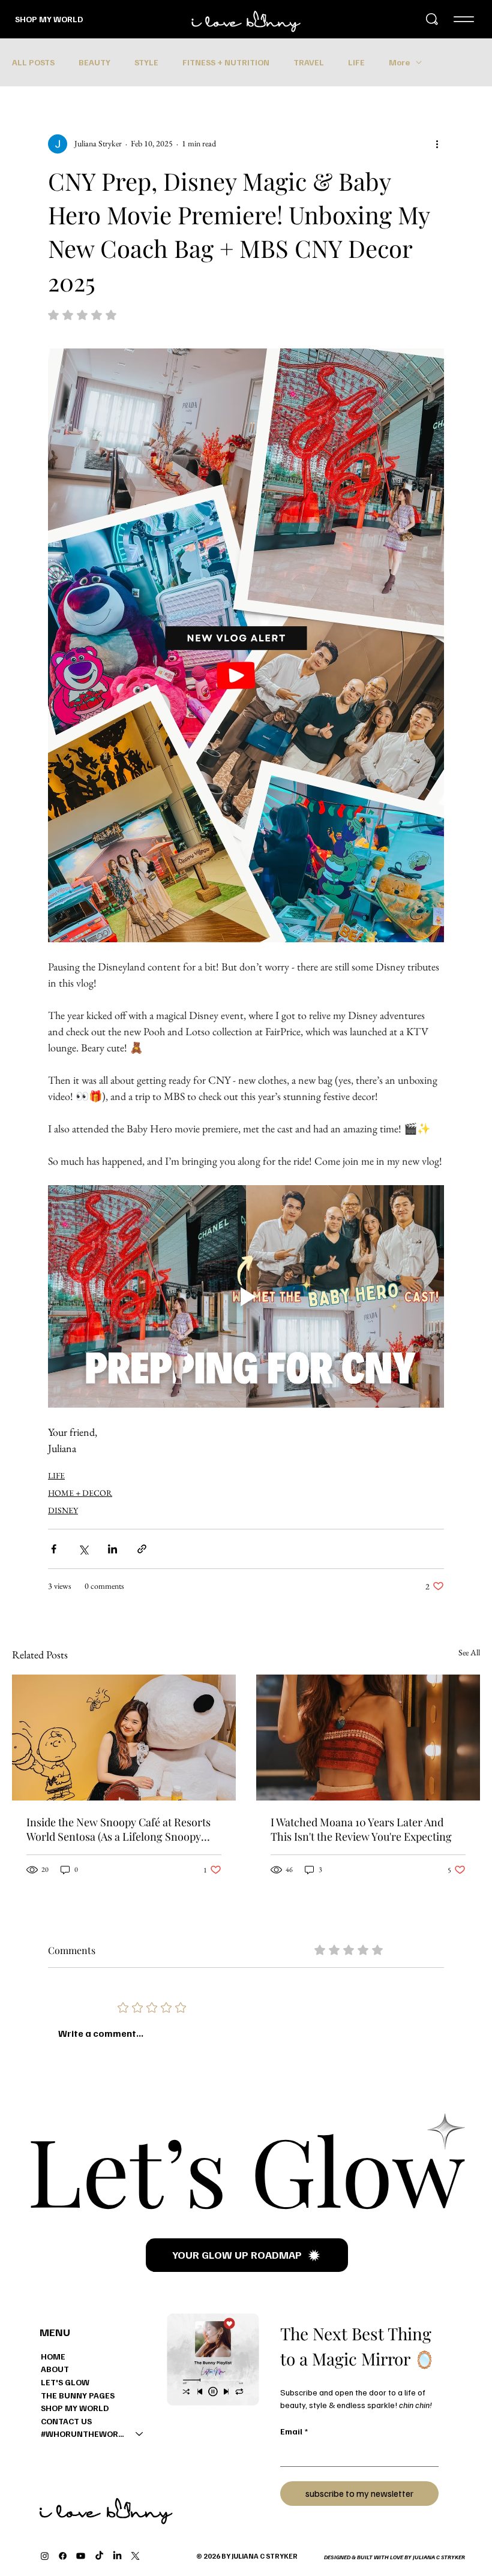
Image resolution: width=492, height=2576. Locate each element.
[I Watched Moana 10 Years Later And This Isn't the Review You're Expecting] (368, 1738)
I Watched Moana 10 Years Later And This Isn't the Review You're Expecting (361, 1829)
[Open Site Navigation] (463, 19)
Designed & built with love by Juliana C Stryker (394, 2557)
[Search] (432, 19)
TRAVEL (309, 62)
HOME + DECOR (80, 1493)
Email (294, 2431)
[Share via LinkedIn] (112, 1549)
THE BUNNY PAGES (78, 2395)
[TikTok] (99, 2556)
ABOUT (55, 2369)
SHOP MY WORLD (49, 19)
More (399, 62)
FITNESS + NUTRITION (226, 62)
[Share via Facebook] (54, 1549)
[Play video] (246, 1296)
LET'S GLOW (65, 2382)
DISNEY (63, 1510)
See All (469, 1652)
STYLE (146, 62)
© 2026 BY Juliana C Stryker (247, 2556)
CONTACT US (66, 2421)
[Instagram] (45, 2556)
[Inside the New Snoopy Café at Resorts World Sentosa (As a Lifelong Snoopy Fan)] (124, 1738)
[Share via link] (142, 1549)
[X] (135, 2556)
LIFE (356, 62)
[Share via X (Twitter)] (83, 1549)
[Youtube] (81, 2556)
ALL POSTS (33, 62)
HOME (53, 2356)
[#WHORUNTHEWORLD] (140, 2434)
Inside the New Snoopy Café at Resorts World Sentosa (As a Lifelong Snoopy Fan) (118, 1829)
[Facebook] (63, 2556)
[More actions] (437, 144)
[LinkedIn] (117, 2556)
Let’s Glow (246, 2168)
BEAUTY (94, 62)
